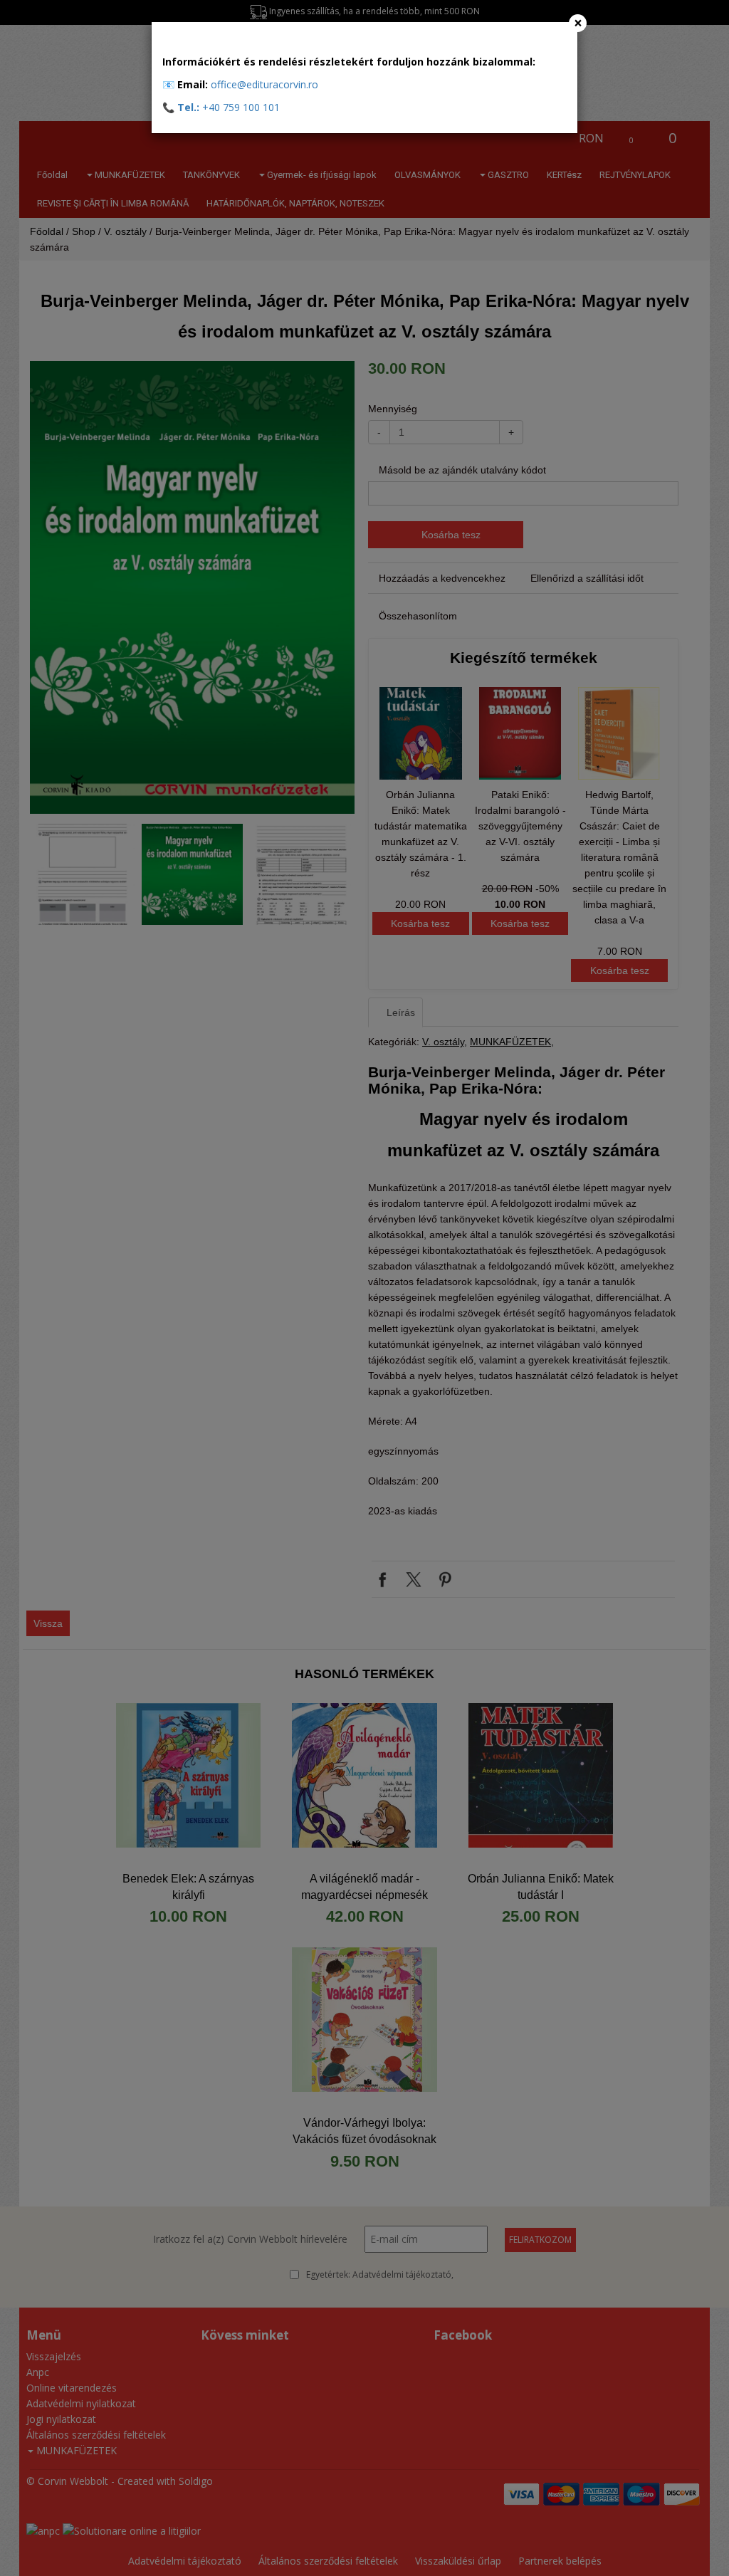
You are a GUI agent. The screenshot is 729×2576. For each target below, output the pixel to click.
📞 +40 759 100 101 (221, 107)
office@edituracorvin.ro (264, 84)
